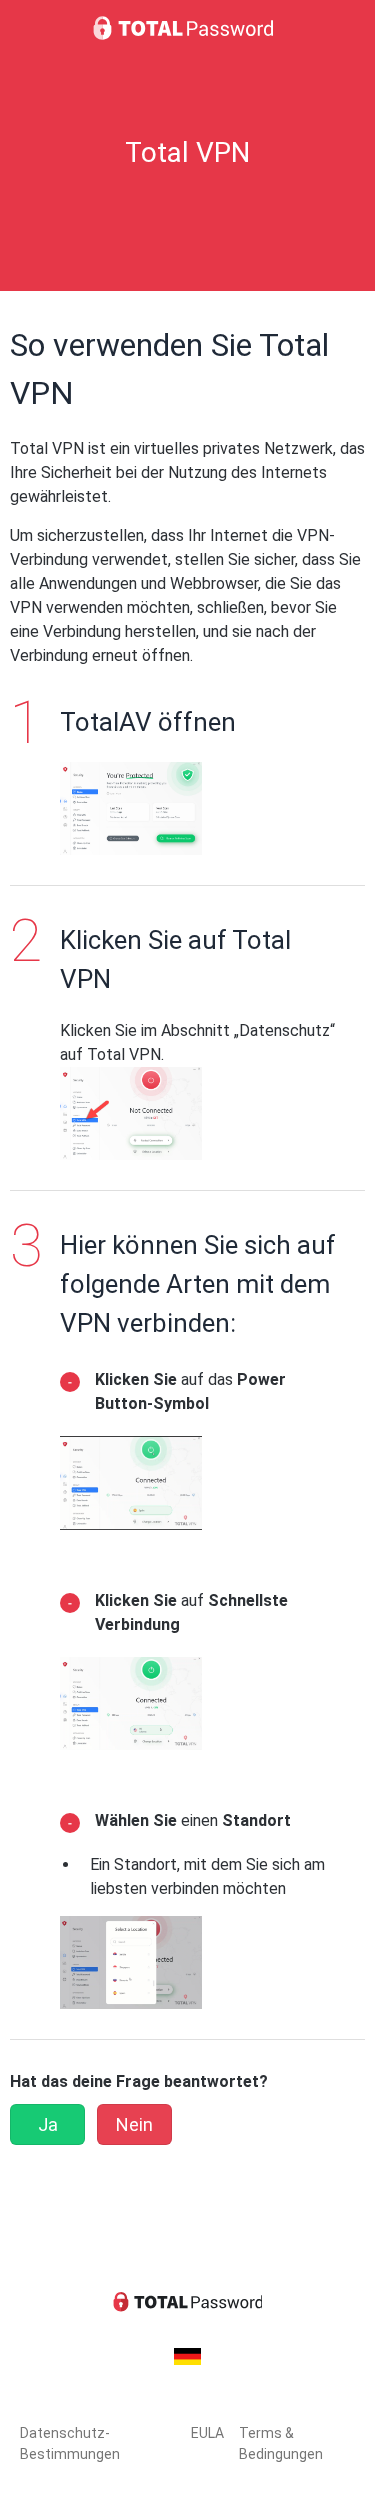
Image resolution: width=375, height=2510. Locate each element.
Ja (48, 2124)
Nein (134, 2124)
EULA (207, 2433)
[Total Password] (188, 28)
